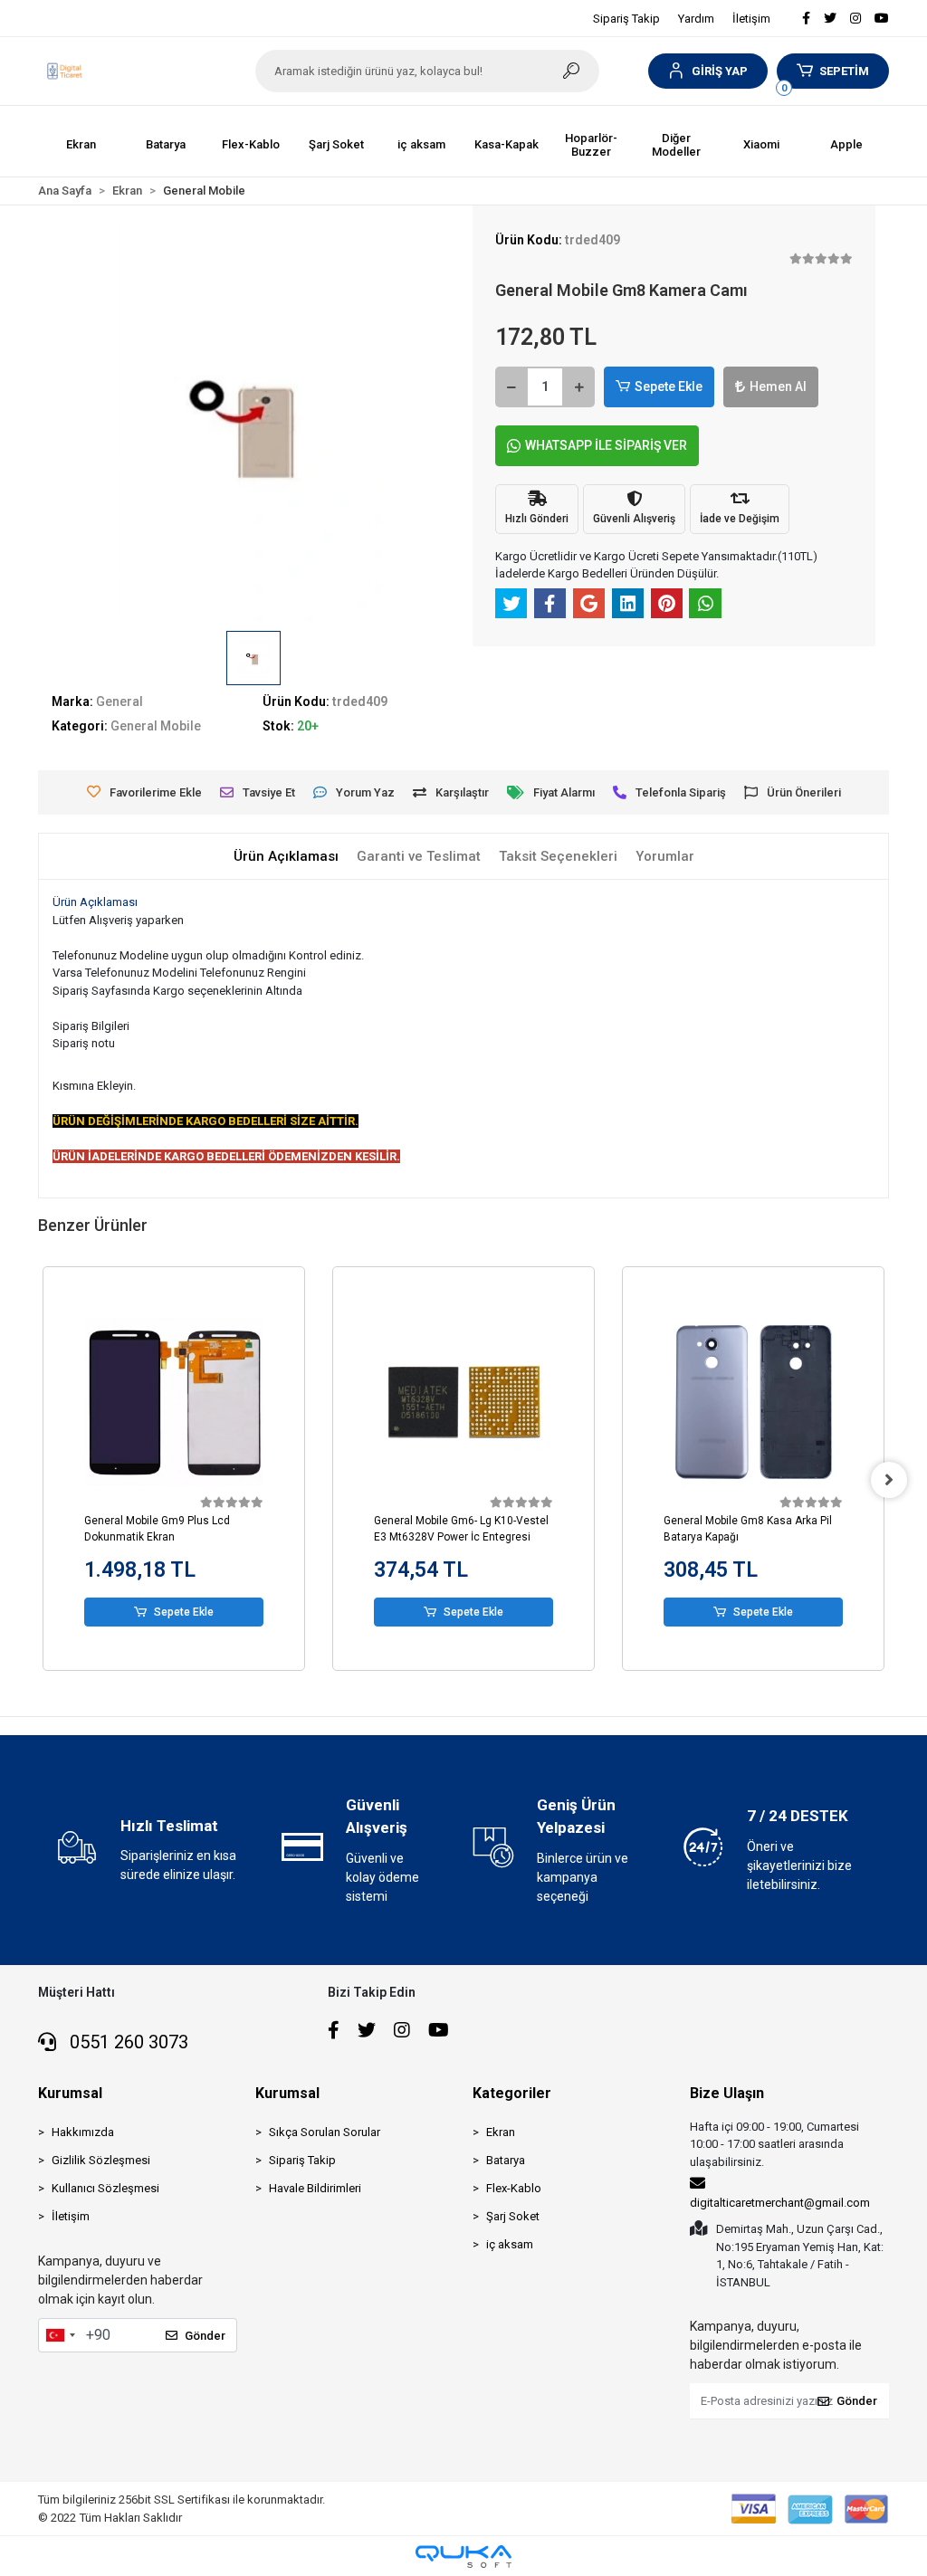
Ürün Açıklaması (95, 902)
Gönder (205, 2336)
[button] (707, 71)
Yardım (696, 19)
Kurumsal (70, 2093)
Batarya (506, 2160)
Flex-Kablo (514, 2188)
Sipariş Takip (626, 19)
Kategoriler (512, 2093)
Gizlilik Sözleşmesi (101, 2160)
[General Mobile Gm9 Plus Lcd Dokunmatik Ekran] (174, 1402)
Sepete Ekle (669, 386)
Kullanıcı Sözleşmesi (105, 2188)
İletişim (751, 19)
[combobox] (60, 2335)
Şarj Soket (513, 2216)
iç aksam (510, 2244)
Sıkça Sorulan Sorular (325, 2132)
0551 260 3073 (127, 2042)
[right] (889, 1480)
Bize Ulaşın (727, 2093)
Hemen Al (778, 386)
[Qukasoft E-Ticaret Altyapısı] (463, 2557)
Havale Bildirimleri (315, 2188)
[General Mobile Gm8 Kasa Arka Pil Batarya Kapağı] (753, 1402)
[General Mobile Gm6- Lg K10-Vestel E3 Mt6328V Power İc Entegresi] (463, 1402)
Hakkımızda (83, 2132)
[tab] (286, 857)
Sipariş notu (84, 1043)
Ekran (501, 2132)
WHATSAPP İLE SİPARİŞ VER (606, 445)
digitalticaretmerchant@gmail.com (780, 2203)
